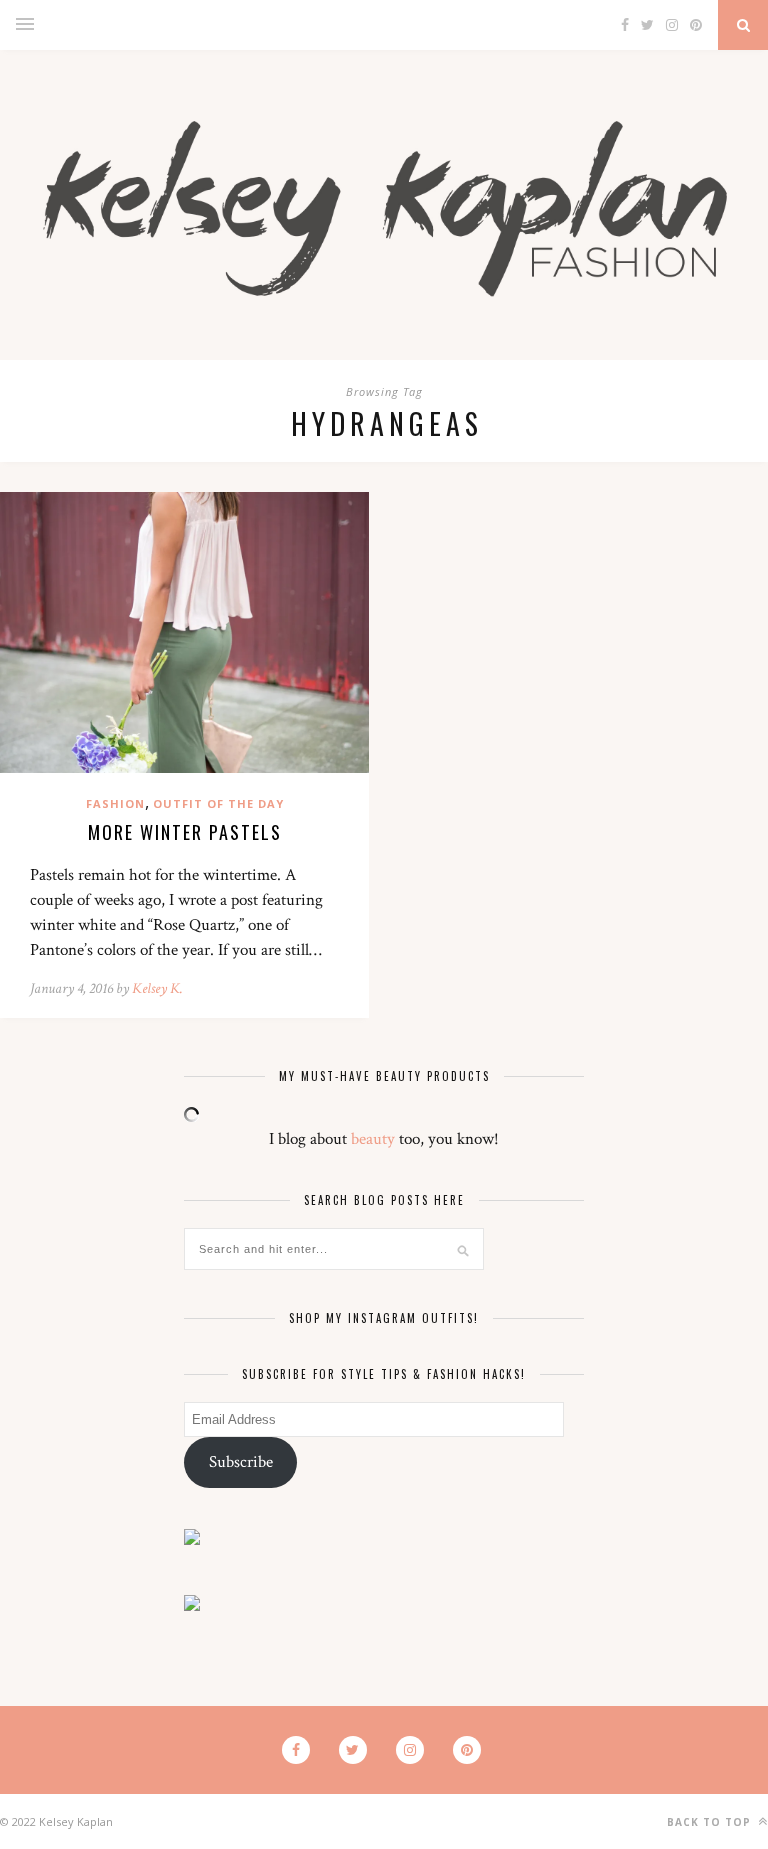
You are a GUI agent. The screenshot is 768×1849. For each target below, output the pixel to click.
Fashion (115, 803)
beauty (373, 1139)
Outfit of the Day (218, 803)
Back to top (711, 1822)
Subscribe (241, 1462)
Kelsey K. (157, 988)
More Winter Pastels (185, 832)
